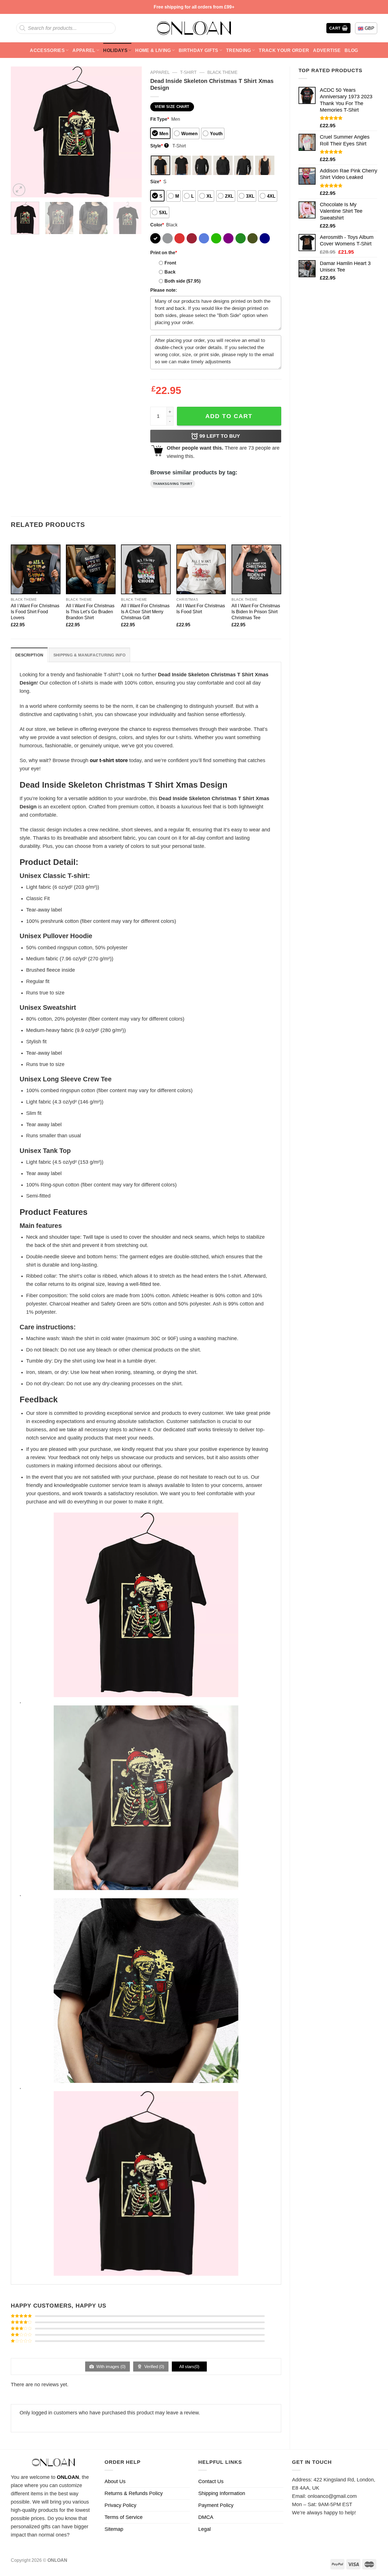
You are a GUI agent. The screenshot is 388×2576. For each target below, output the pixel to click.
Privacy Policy (120, 2505)
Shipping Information (222, 2493)
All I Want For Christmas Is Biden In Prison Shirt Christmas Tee (256, 612)
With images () (110, 2367)
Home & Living (153, 50)
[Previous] (20, 132)
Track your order (284, 50)
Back (170, 272)
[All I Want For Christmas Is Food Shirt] (201, 569)
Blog (351, 50)
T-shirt (188, 72)
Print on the (164, 253)
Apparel (84, 50)
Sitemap (114, 2529)
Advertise (327, 50)
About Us (115, 2481)
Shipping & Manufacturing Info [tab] (89, 655)
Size (156, 182)
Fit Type (160, 119)
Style (159, 146)
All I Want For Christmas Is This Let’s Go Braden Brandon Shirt (90, 612)
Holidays (115, 50)
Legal (205, 2529)
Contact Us (211, 2481)
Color (157, 225)
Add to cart (229, 416)
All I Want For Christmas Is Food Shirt (201, 609)
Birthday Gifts (199, 50)
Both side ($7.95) (182, 281)
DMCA (206, 2517)
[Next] (132, 132)
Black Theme (222, 72)
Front (170, 263)
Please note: (164, 290)
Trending (239, 50)
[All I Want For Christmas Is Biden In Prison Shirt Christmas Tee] (256, 569)
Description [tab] (29, 655)
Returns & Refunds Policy (134, 2493)
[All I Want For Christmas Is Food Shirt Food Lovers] (36, 569)
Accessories (47, 50)
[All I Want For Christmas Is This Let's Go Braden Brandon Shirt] (91, 569)
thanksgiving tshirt (173, 484)
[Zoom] (19, 190)
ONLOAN (68, 2477)
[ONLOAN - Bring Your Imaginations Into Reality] (194, 28)
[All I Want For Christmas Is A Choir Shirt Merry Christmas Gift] (146, 569)
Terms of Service (124, 2517)
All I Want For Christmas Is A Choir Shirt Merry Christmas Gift (145, 612)
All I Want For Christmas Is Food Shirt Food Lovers (35, 612)
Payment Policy (216, 2505)
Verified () (154, 2367)
